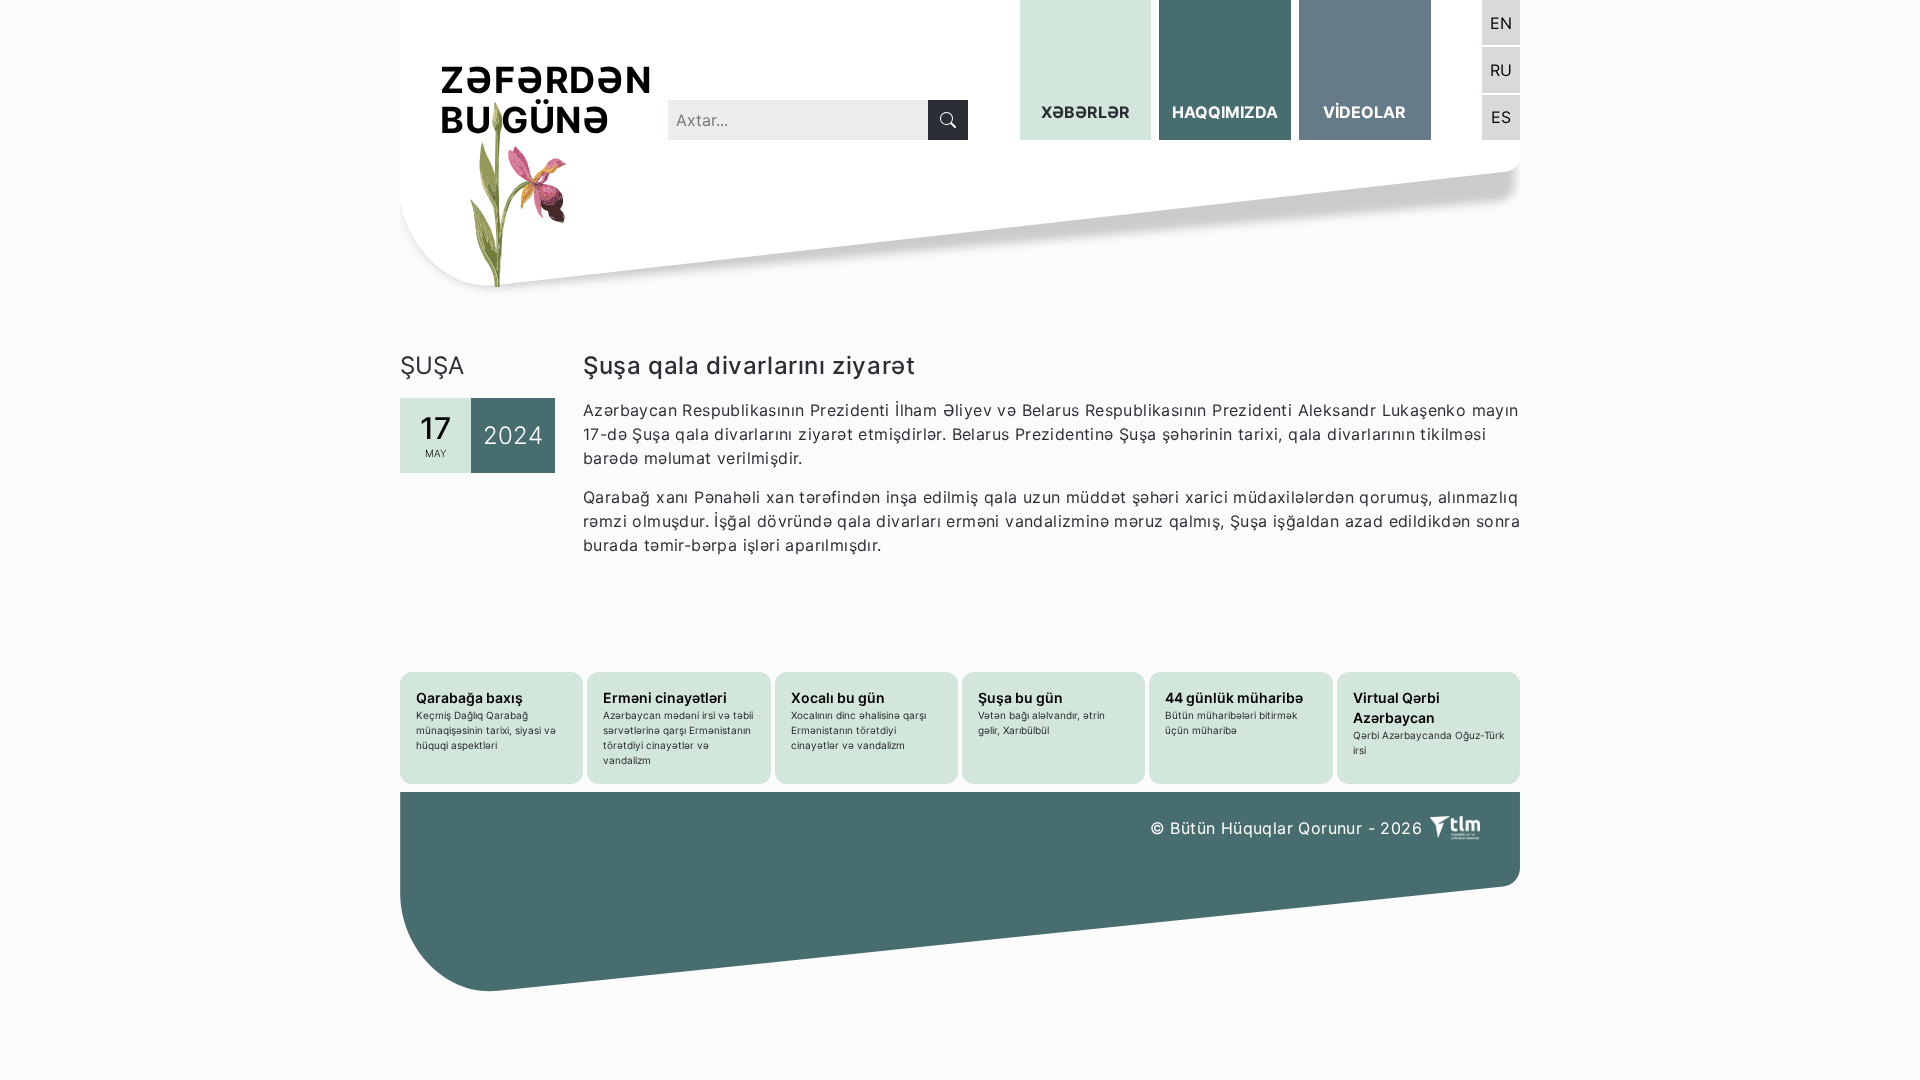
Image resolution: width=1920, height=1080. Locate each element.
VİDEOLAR (1364, 112)
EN (1501, 23)
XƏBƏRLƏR (1085, 112)
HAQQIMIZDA (1225, 112)
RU (1501, 70)
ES (1501, 117)
